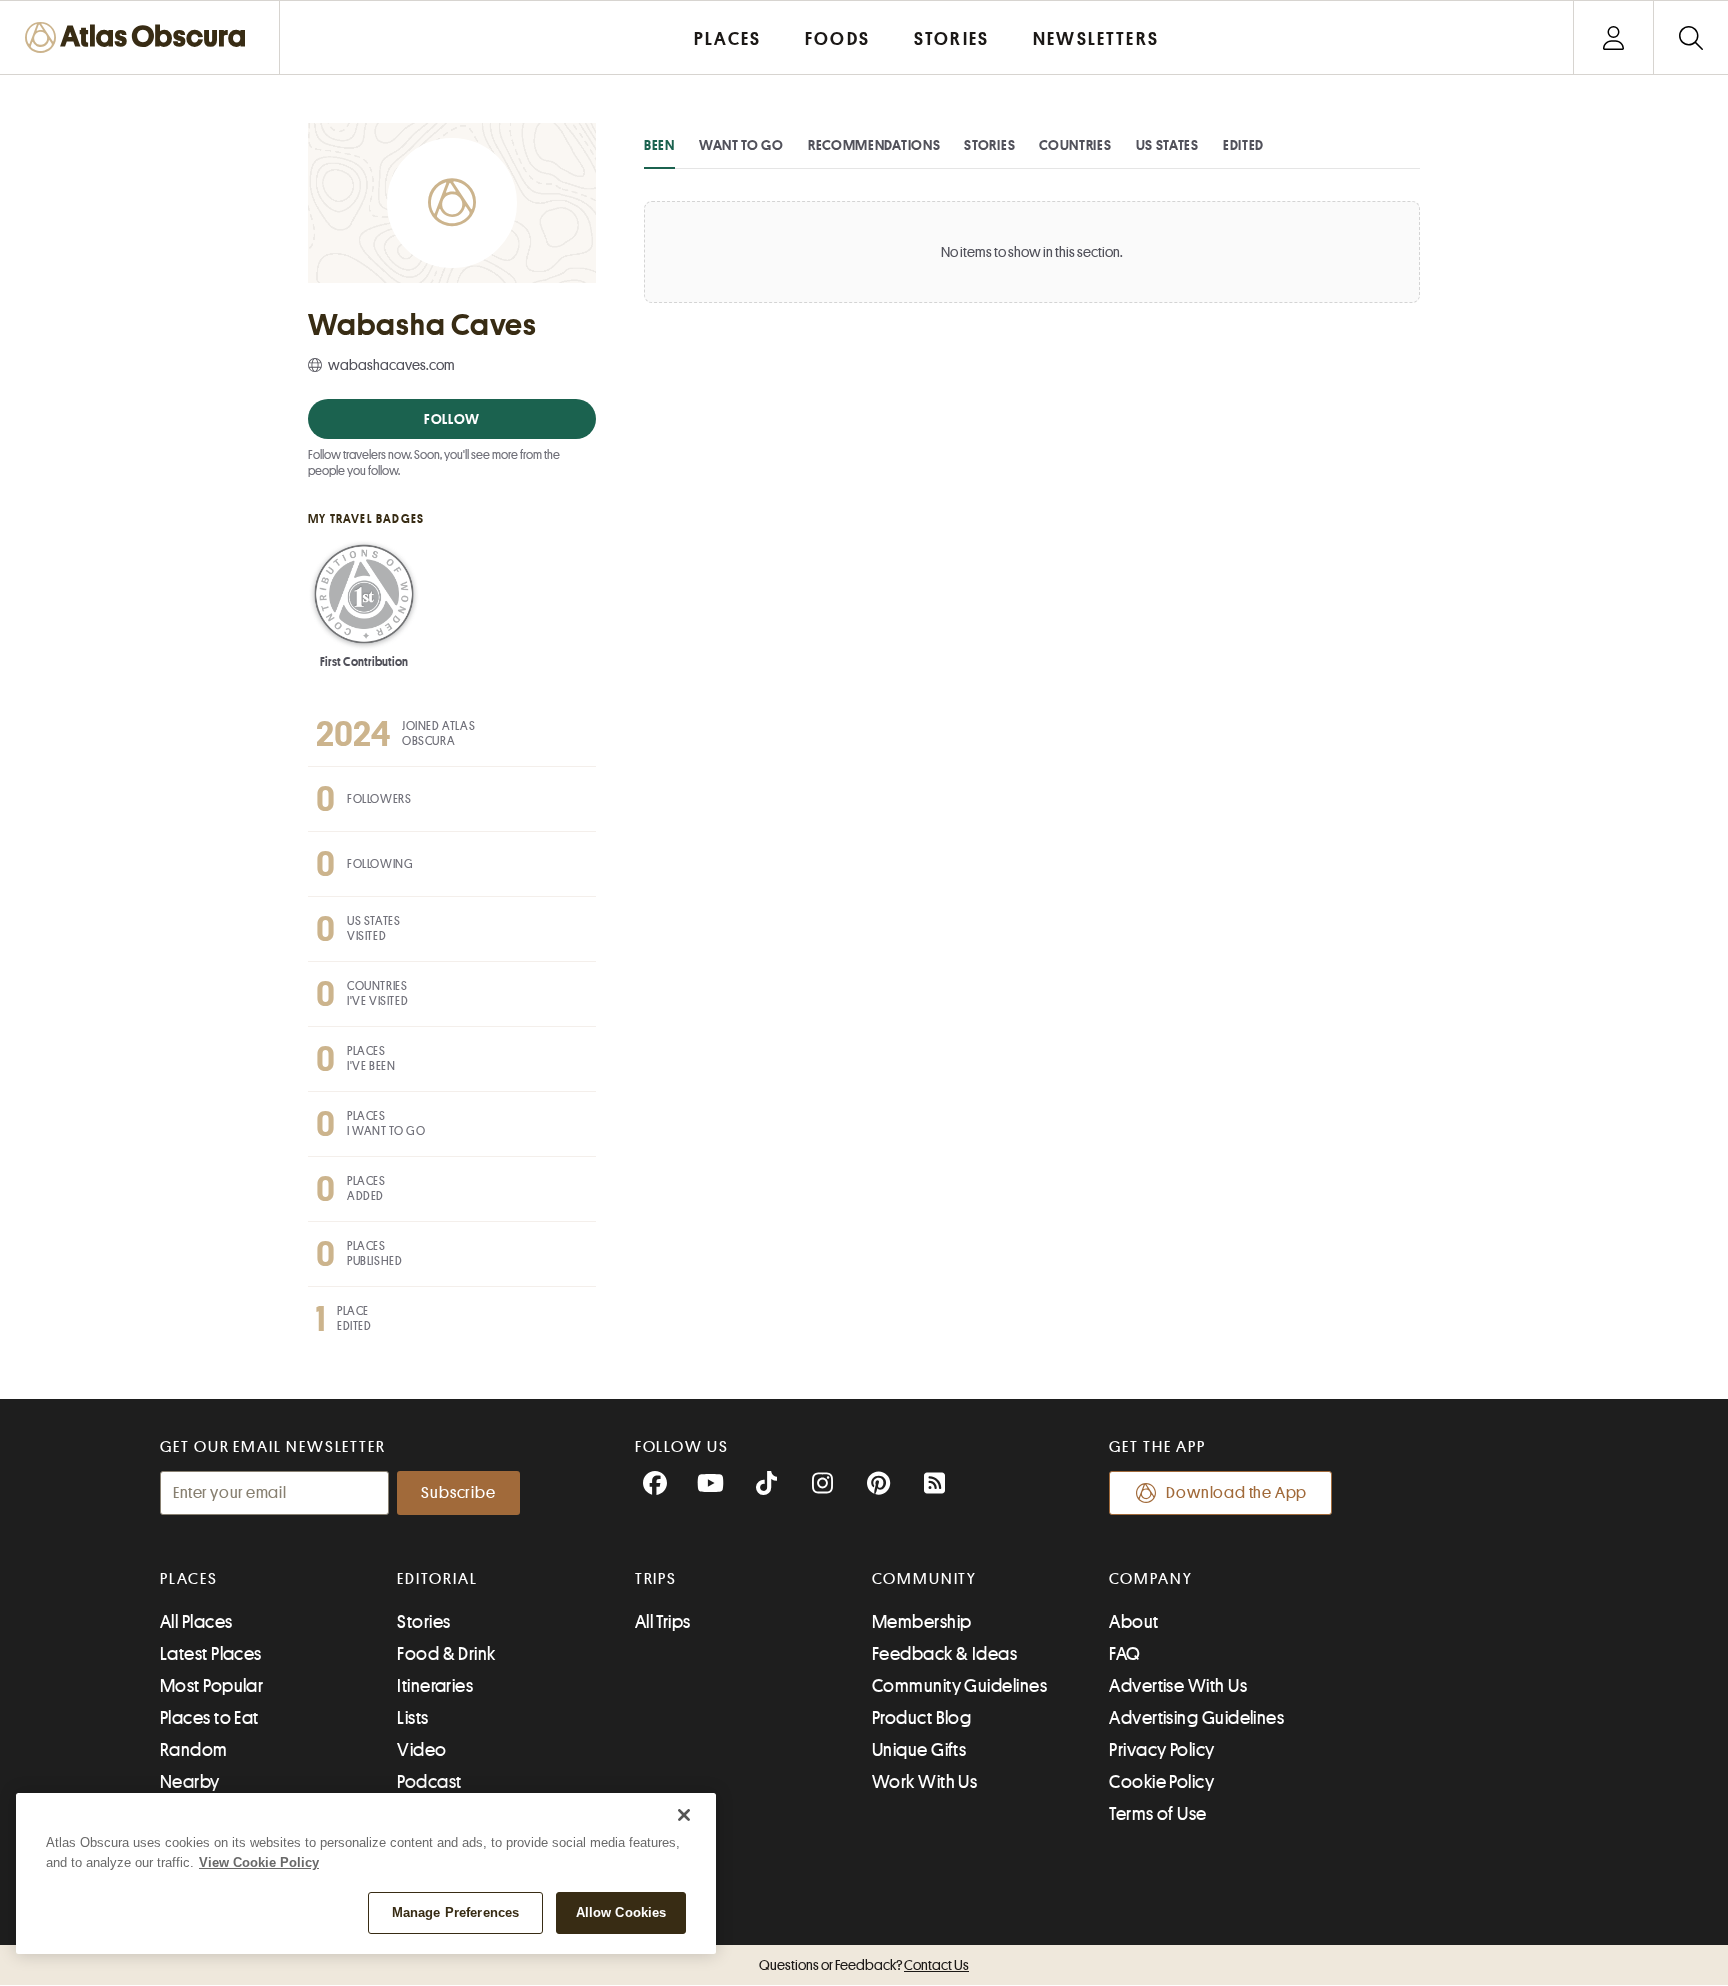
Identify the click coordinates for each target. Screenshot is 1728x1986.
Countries (1075, 145)
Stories (989, 145)
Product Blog (921, 1718)
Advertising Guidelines (1196, 1718)
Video (421, 1750)
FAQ (1124, 1654)
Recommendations (874, 145)
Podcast (429, 1782)
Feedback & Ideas (944, 1654)
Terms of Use (1157, 1814)
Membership (922, 1622)
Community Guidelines (959, 1686)
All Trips (663, 1622)
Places (189, 1579)
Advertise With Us (1178, 1686)
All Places (196, 1622)
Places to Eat (209, 1718)
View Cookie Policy (259, 1862)
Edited (1243, 145)
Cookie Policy (1161, 1782)
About (1133, 1622)
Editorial (437, 1579)
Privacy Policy (1161, 1750)
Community (924, 1579)
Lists (412, 1718)
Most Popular (211, 1686)
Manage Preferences (455, 1912)
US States (1167, 145)
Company (1150, 1579)
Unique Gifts (919, 1750)
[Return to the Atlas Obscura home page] (140, 37)
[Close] (684, 1815)
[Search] (1690, 37)
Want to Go (741, 145)
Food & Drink (446, 1654)
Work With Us (924, 1782)
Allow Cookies (621, 1912)
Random (194, 1750)
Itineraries (435, 1686)
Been (659, 145)
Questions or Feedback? (864, 1965)
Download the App (1236, 1493)
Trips (656, 1579)
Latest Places (211, 1654)
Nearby (190, 1782)
